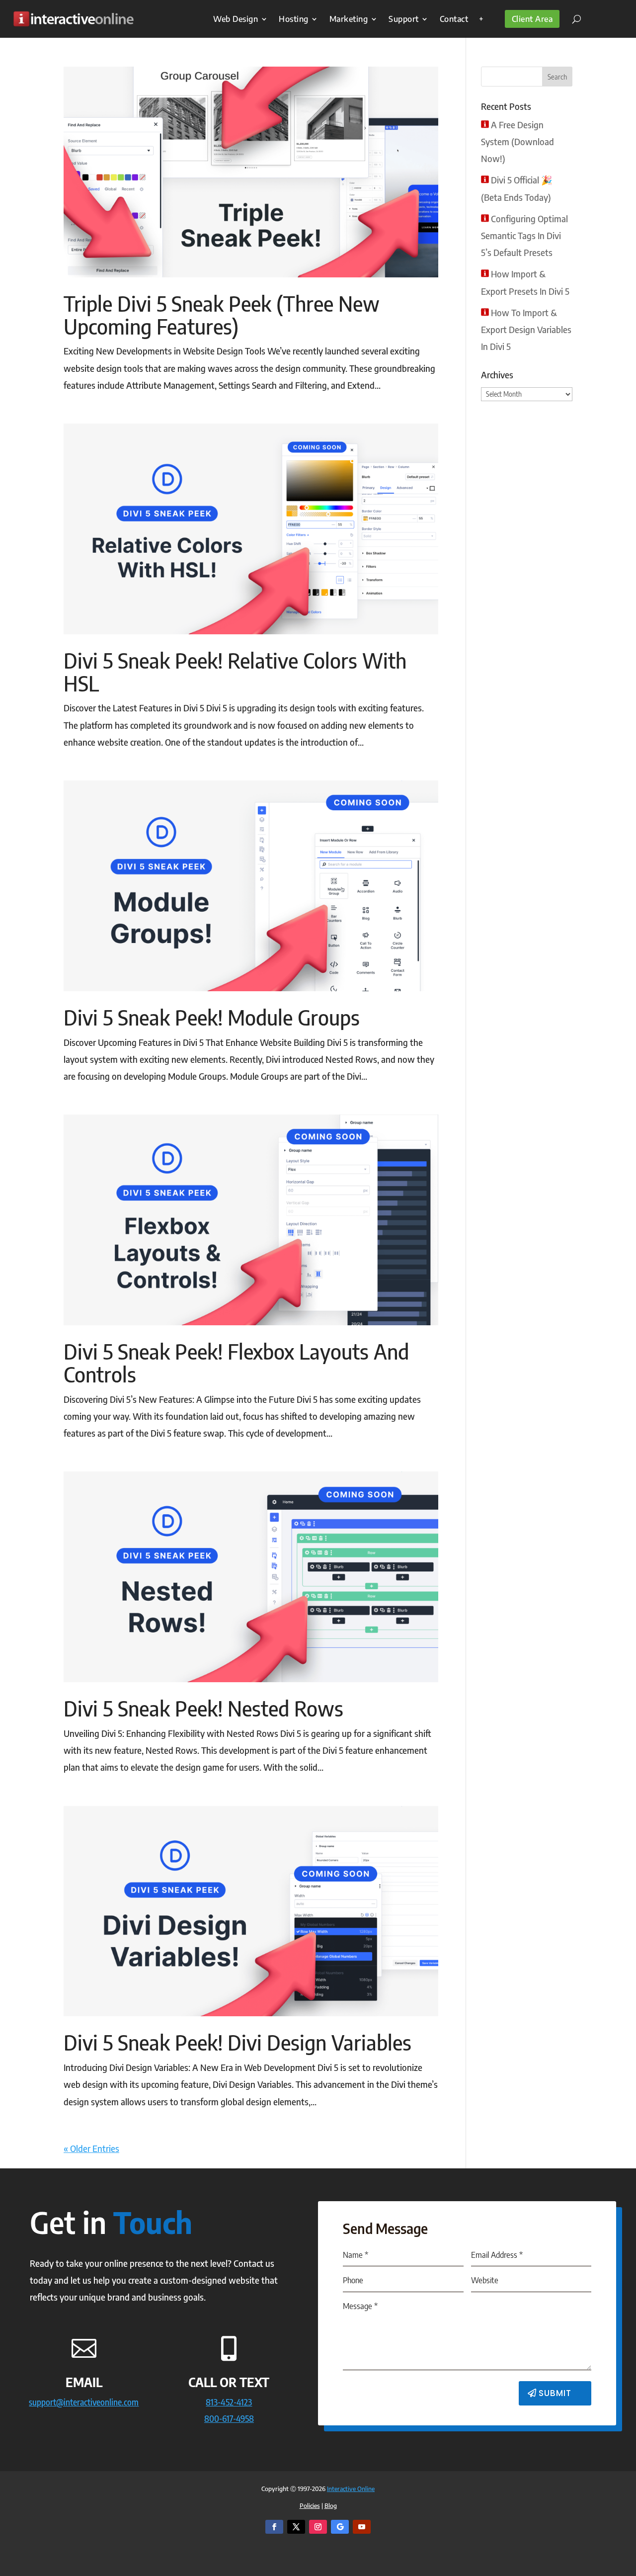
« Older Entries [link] (91, 2148)
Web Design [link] (236, 19)
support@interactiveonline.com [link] (84, 2402)
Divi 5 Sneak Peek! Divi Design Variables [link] (238, 2042)
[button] (557, 77)
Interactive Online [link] (351, 2489)
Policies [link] (310, 2506)
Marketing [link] (349, 19)
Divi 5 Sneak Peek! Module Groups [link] (212, 1017)
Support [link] (404, 19)
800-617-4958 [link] (229, 2418)
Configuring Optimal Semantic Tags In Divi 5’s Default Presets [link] (524, 235)
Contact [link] (454, 19)
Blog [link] (331, 2506)
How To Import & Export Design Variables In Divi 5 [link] (526, 329)
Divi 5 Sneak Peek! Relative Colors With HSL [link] (235, 672)
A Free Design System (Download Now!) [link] (517, 141)
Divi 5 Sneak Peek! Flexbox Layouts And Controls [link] (236, 1363)
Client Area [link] (532, 19)
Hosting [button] (294, 19)
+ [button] (481, 19)
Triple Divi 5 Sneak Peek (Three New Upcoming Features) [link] (222, 315)
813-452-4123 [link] (229, 2402)
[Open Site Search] (573, 19)
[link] (73, 19)
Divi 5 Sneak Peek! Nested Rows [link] (203, 1708)
